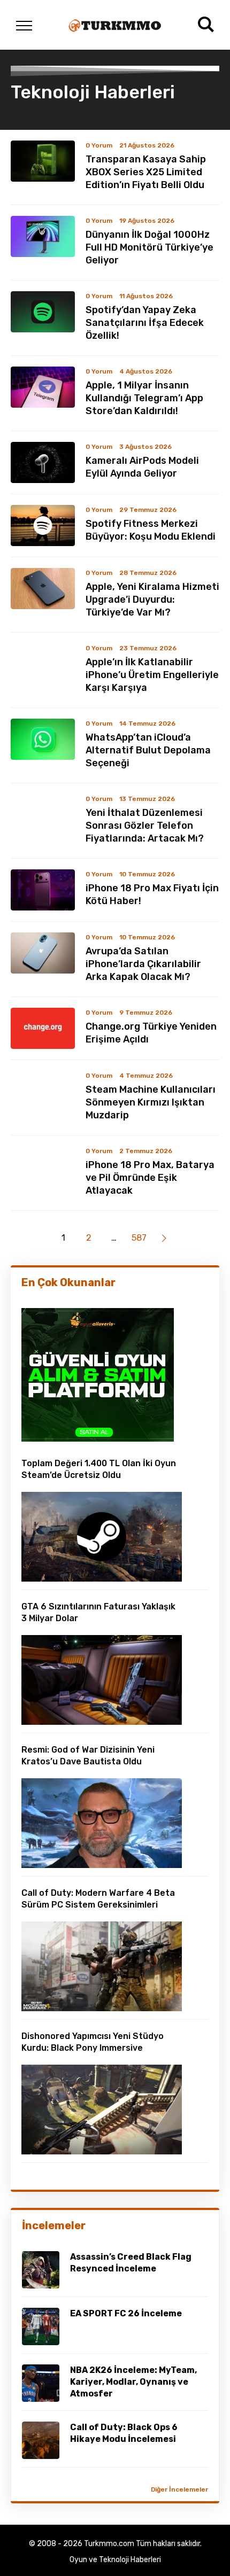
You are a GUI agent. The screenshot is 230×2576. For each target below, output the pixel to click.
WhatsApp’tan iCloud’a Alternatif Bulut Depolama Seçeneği (148, 750)
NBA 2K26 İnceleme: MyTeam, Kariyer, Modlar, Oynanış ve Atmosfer (133, 2382)
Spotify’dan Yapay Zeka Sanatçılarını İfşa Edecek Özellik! (145, 323)
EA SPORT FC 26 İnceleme (126, 2313)
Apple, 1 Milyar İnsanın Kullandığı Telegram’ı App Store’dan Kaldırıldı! (144, 398)
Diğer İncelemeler (179, 2489)
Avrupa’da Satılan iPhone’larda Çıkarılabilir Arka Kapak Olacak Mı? (143, 964)
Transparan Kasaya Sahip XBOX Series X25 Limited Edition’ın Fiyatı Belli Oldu (146, 172)
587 (139, 1238)
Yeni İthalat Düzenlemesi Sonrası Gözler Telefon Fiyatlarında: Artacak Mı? (145, 826)
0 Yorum (99, 145)
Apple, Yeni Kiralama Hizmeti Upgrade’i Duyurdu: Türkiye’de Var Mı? (152, 600)
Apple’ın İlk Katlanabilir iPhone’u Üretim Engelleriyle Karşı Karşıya (152, 675)
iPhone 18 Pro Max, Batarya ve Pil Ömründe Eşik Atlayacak (150, 1178)
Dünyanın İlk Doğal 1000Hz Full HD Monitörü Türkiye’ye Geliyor (149, 247)
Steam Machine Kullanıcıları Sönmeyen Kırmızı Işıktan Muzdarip (151, 1102)
